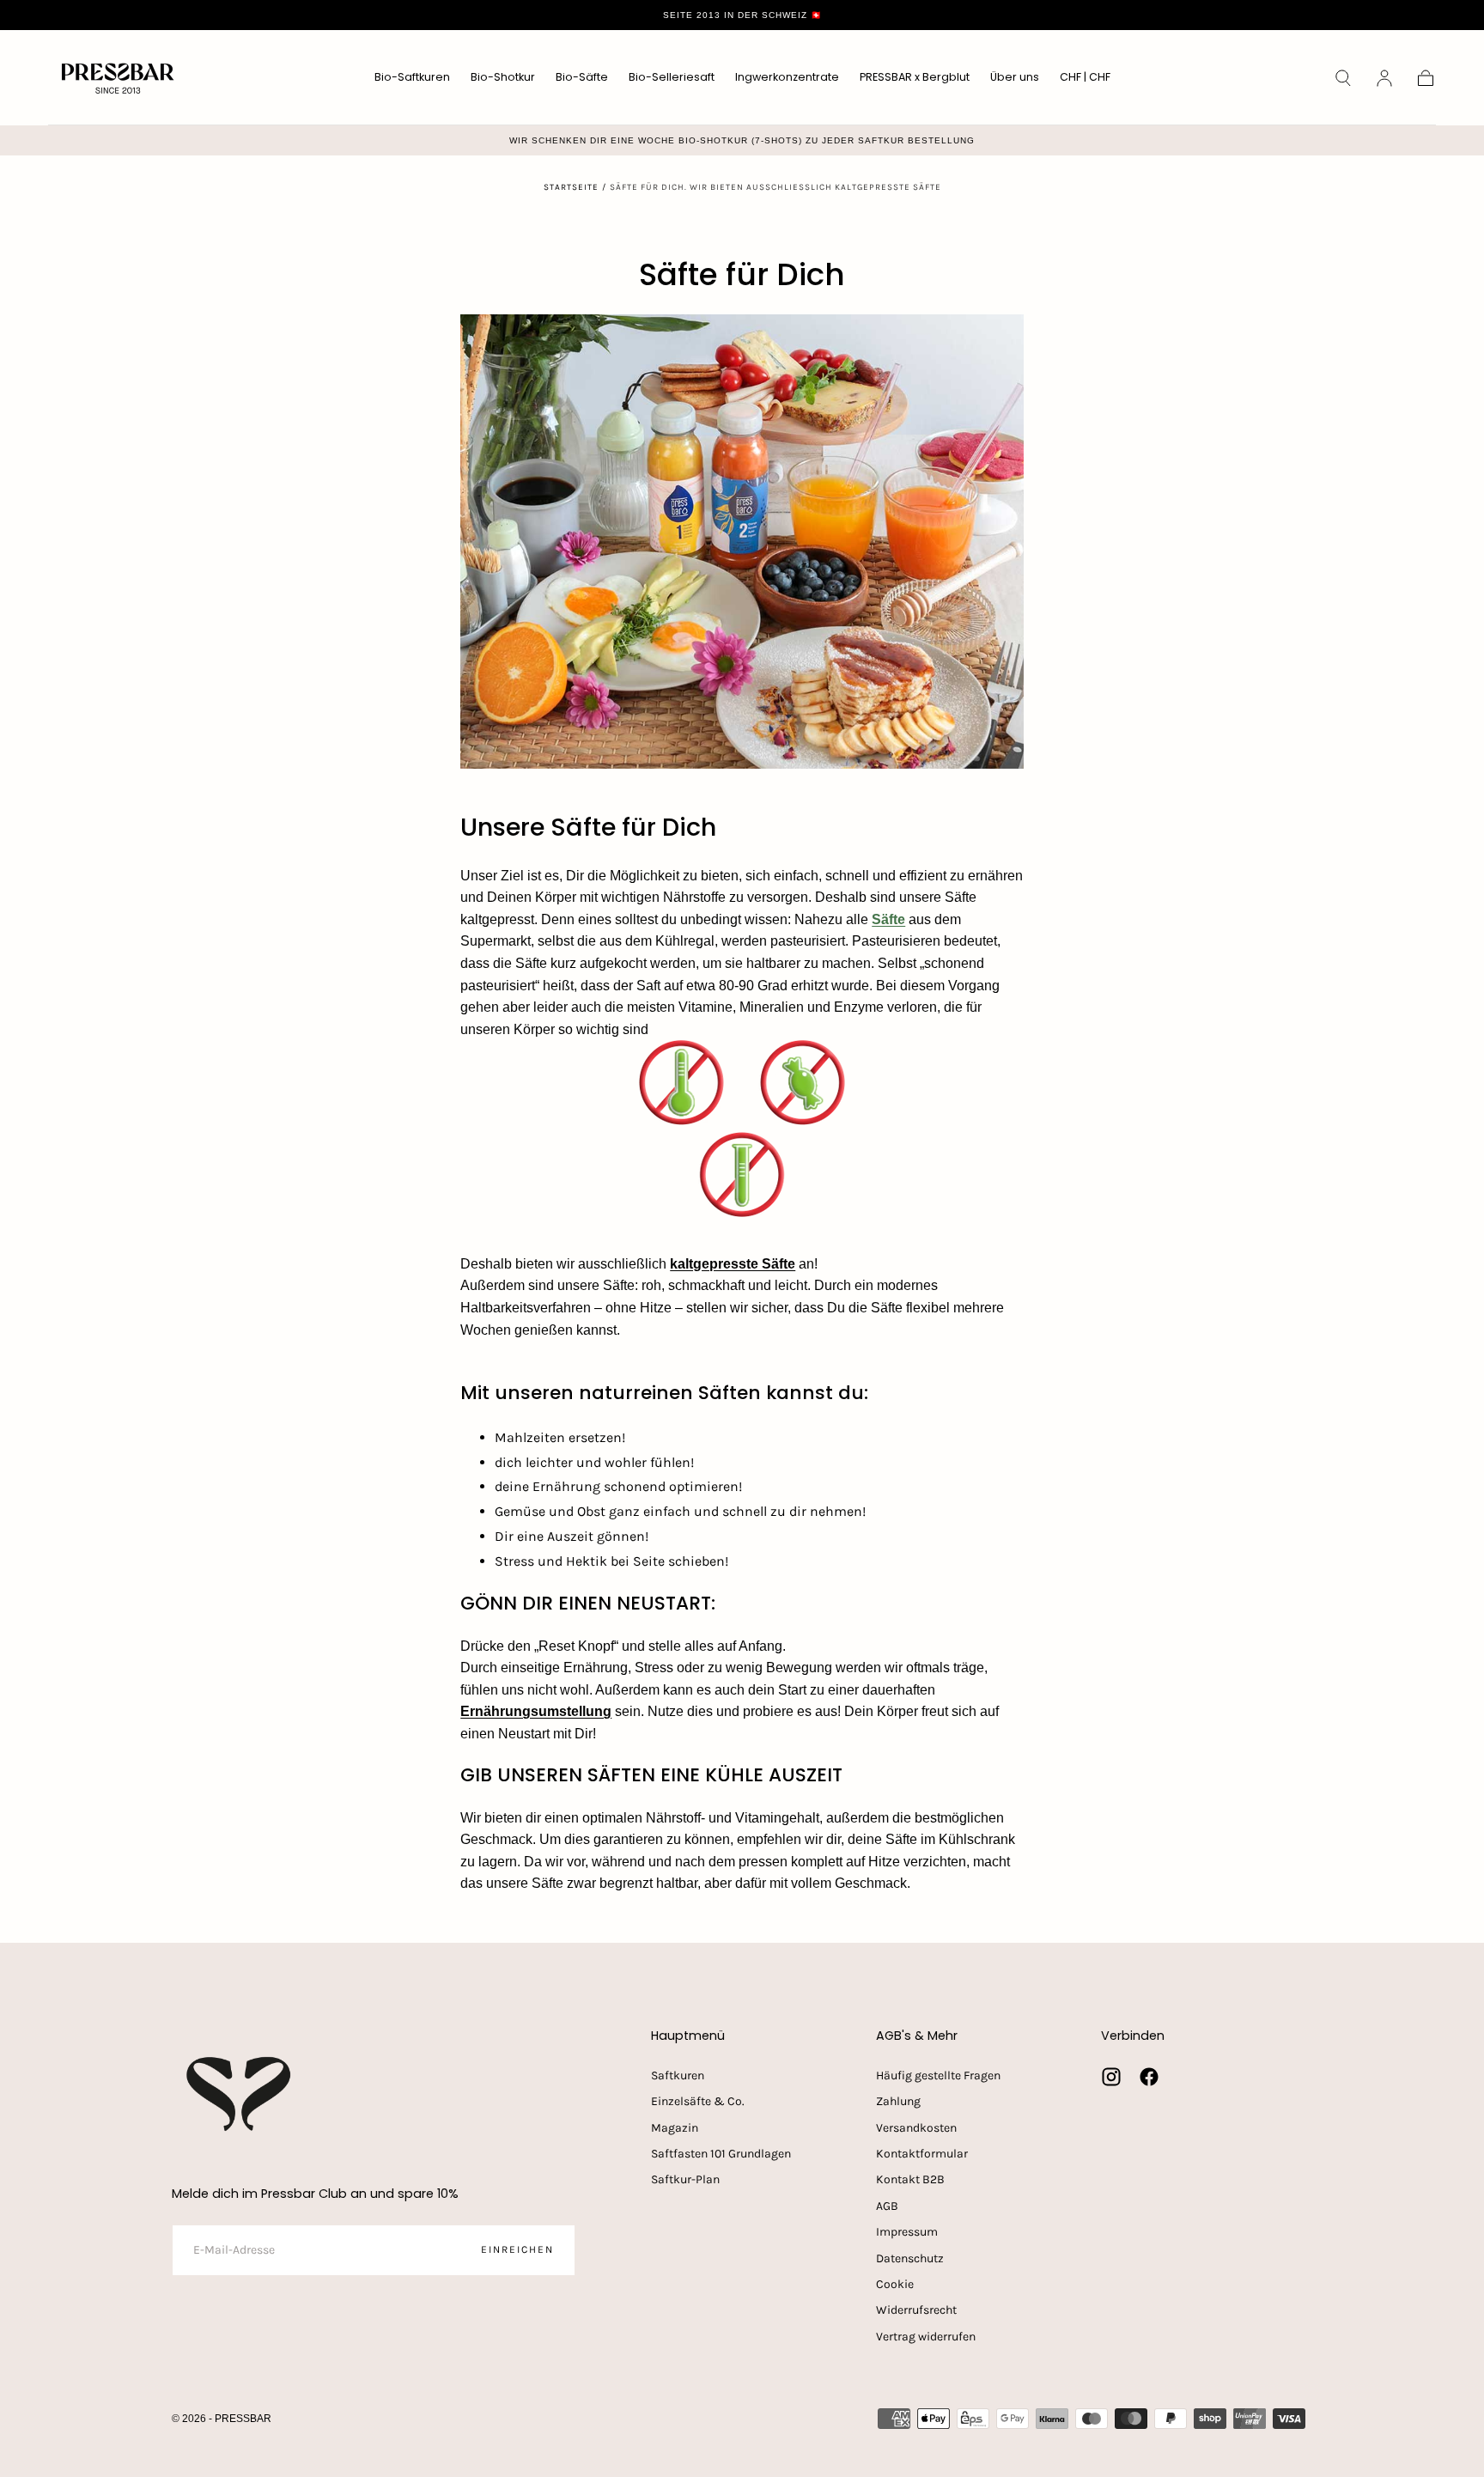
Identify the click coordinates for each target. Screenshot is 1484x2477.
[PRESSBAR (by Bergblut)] (240, 2094)
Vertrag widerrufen (926, 2337)
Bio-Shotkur (503, 78)
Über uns (1015, 78)
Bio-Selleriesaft (672, 78)
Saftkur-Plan (685, 2179)
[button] (1085, 80)
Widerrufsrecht (916, 2310)
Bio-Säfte (582, 78)
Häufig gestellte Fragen (938, 2075)
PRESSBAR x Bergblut (915, 78)
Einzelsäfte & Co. (698, 2101)
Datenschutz (910, 2258)
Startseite (571, 187)
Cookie (895, 2284)
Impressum (907, 2232)
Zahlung (898, 2101)
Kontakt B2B (910, 2179)
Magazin (675, 2128)
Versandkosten (916, 2128)
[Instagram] (1111, 2077)
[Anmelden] (1384, 78)
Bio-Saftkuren (412, 78)
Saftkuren (678, 2075)
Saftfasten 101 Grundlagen (721, 2154)
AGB (887, 2206)
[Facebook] (1149, 2077)
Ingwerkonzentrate (787, 78)
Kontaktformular (922, 2154)
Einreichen (517, 2249)
